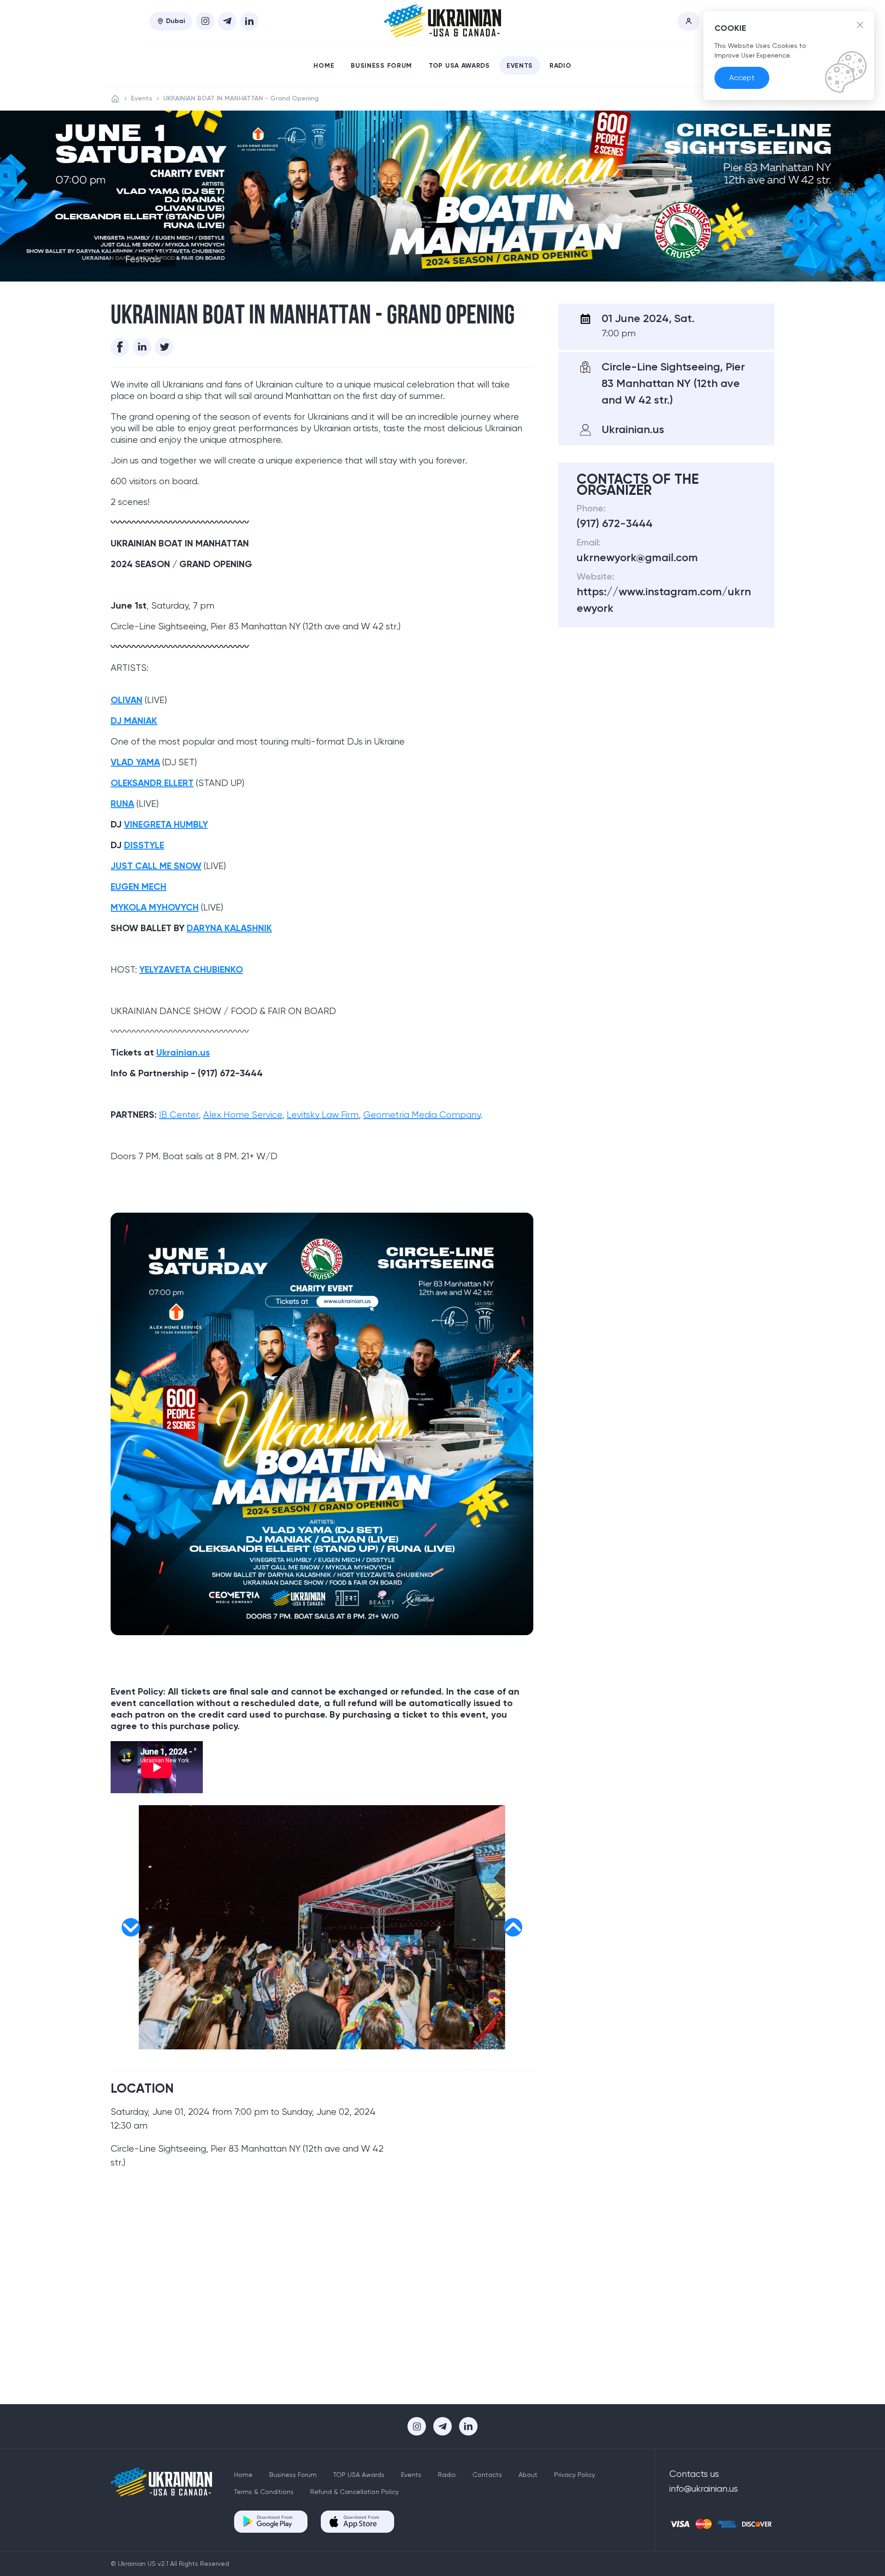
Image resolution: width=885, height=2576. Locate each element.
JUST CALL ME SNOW (156, 866)
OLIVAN (127, 700)
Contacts (487, 2475)
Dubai (175, 21)
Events (520, 66)
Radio (560, 66)
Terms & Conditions (264, 2492)
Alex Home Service (243, 1115)
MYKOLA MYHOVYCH (155, 907)
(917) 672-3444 (615, 523)
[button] (131, 1927)
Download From (274, 2517)
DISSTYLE (144, 845)
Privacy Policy (575, 2475)
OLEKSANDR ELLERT (152, 783)
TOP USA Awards (459, 66)
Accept (742, 78)
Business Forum (381, 66)
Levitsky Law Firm (323, 1115)
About (528, 2475)
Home (324, 66)
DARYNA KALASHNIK (229, 928)
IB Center (179, 1115)
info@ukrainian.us (704, 2489)
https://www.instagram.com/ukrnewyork (664, 600)
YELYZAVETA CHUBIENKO (191, 969)
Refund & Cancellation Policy (354, 2492)
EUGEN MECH (139, 886)
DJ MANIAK (134, 721)
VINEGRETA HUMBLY (166, 824)
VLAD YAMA (135, 762)
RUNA (122, 804)
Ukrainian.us (183, 1052)
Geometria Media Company (422, 1115)
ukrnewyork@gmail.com (637, 557)
